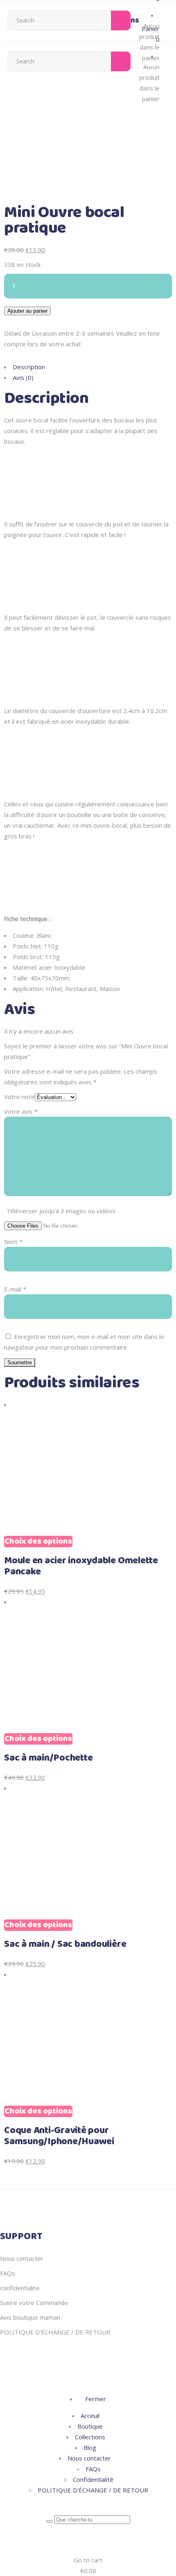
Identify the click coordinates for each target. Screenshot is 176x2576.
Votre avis (21, 1111)
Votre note (19, 1097)
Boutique (90, 2426)
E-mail (15, 1289)
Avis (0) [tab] (23, 377)
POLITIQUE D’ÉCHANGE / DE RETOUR (55, 2332)
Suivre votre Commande (34, 2303)
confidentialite (20, 2288)
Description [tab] (29, 367)
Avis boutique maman (30, 2317)
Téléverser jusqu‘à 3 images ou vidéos (61, 1211)
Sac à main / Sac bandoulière (65, 1944)
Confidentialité (93, 2479)
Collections (90, 2437)
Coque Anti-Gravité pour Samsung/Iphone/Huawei (59, 2136)
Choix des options (38, 1542)
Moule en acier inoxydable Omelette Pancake (81, 1566)
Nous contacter (22, 2258)
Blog (90, 2447)
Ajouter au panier (27, 311)
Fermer (95, 2399)
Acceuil (90, 2416)
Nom (13, 1242)
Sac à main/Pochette (48, 1758)
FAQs (8, 2273)
